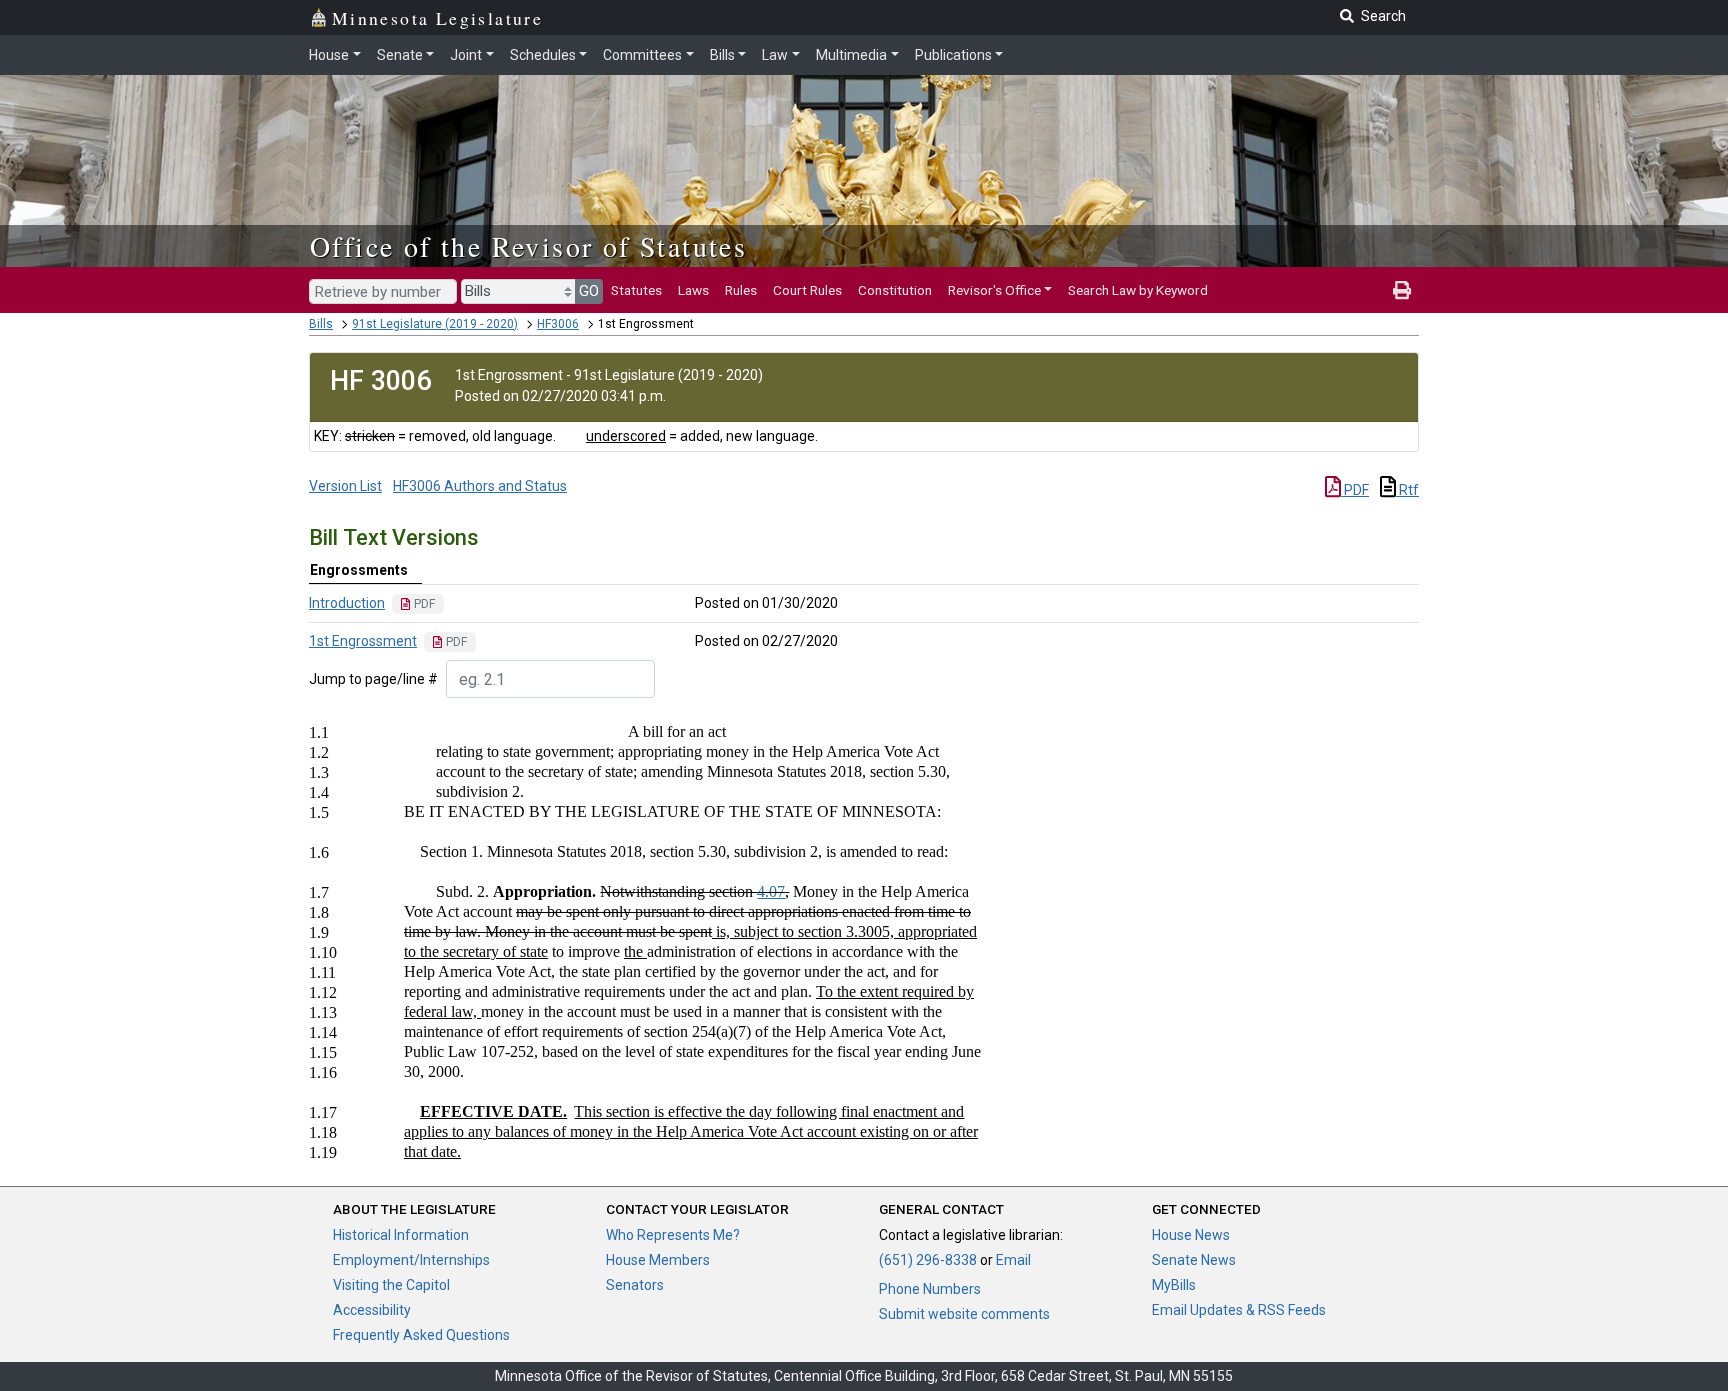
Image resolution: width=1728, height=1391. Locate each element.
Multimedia (851, 55)
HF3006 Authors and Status (480, 486)
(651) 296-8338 (928, 1260)
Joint (466, 55)
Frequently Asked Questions (421, 1335)
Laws (693, 290)
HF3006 (558, 324)
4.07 (771, 891)
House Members (658, 1260)
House (329, 55)
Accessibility (372, 1310)
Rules (741, 290)
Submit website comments (964, 1314)
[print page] (1402, 290)
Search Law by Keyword (1138, 290)
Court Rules (807, 290)
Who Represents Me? (673, 1235)
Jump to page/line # (373, 679)
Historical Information (401, 1235)
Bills (722, 55)
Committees (642, 55)
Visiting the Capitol (391, 1285)
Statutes (636, 290)
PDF (1355, 490)
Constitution (895, 290)
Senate (400, 55)
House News (1191, 1235)
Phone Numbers (930, 1289)
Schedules (543, 55)
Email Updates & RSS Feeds (1239, 1310)
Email (1013, 1260)
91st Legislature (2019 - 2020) (435, 324)
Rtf (1407, 490)
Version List (345, 486)
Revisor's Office (994, 290)
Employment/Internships (411, 1260)
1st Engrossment (363, 641)
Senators (635, 1285)
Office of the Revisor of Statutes (528, 246)
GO (589, 291)
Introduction (347, 603)
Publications (953, 55)
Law (775, 55)
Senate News (1194, 1260)
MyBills (1174, 1285)
